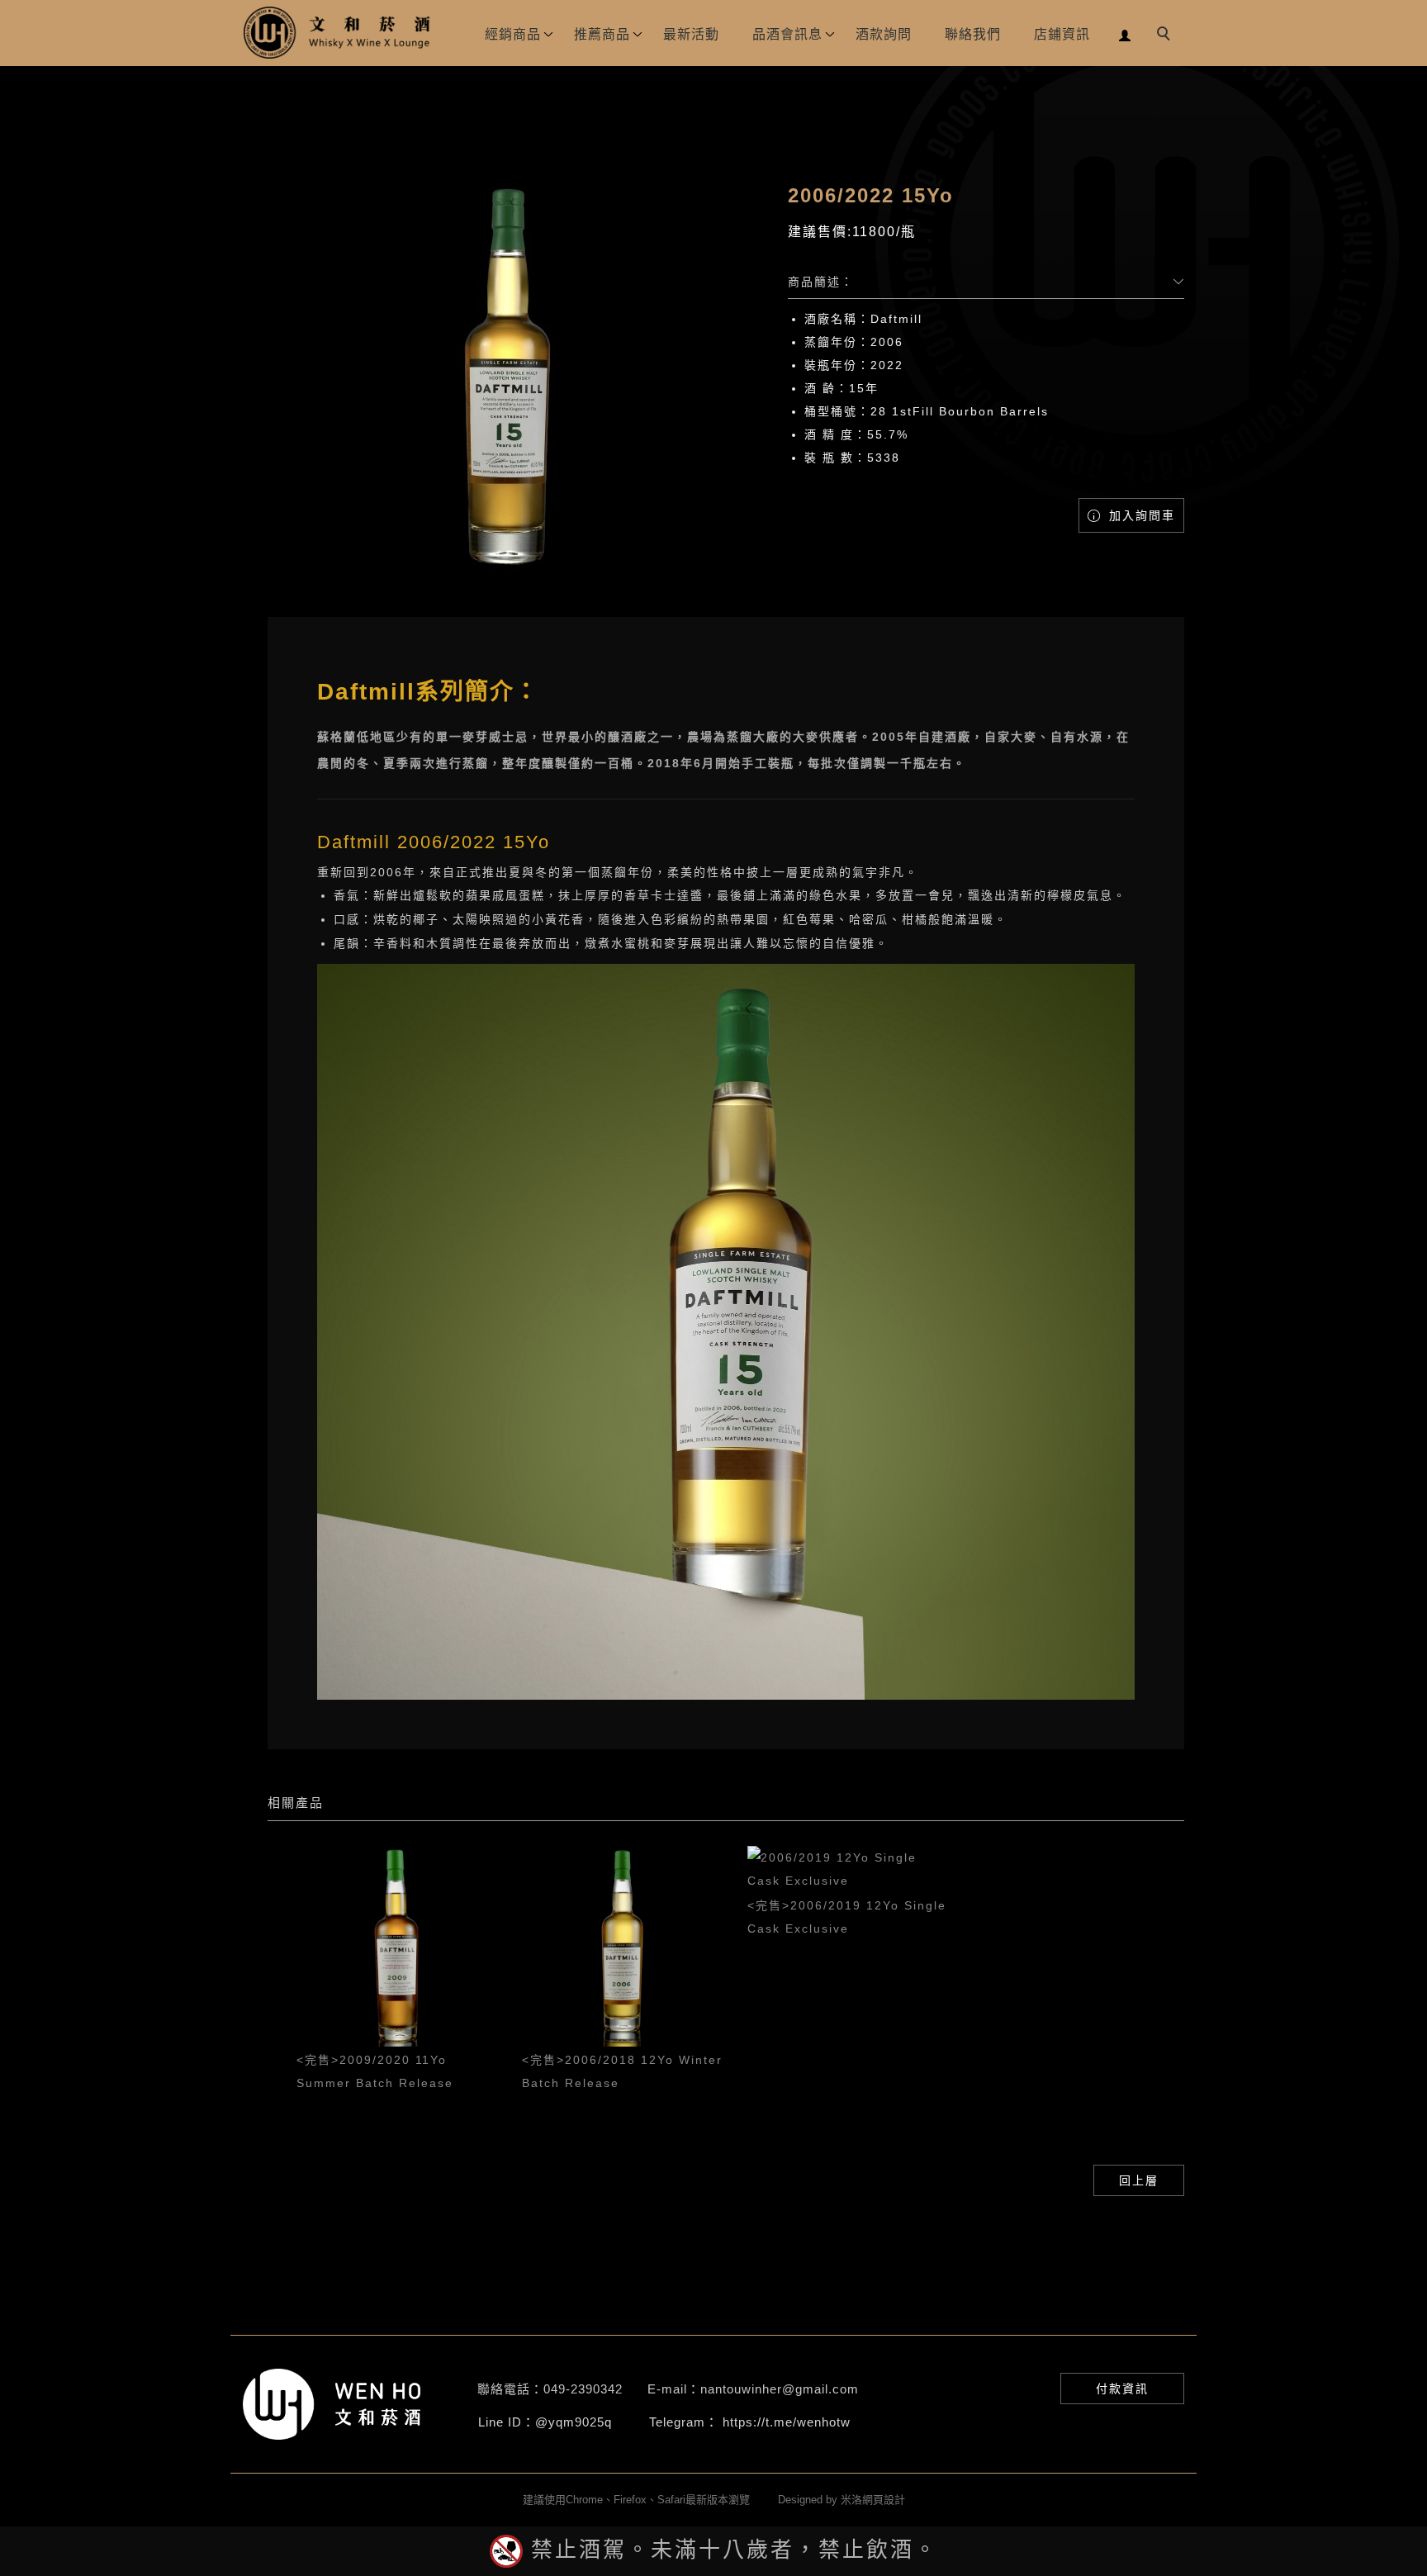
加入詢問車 (1140, 515)
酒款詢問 (884, 34)
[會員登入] (1125, 33)
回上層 (1139, 2180)
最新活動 (691, 34)
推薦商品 (602, 34)
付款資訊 (1122, 2389)
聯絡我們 (973, 34)
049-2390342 (583, 2389)
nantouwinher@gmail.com (780, 2389)
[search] (1166, 36)
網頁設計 (884, 2500)
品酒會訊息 (787, 34)
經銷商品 (513, 34)
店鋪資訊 (1062, 34)
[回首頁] (338, 33)
